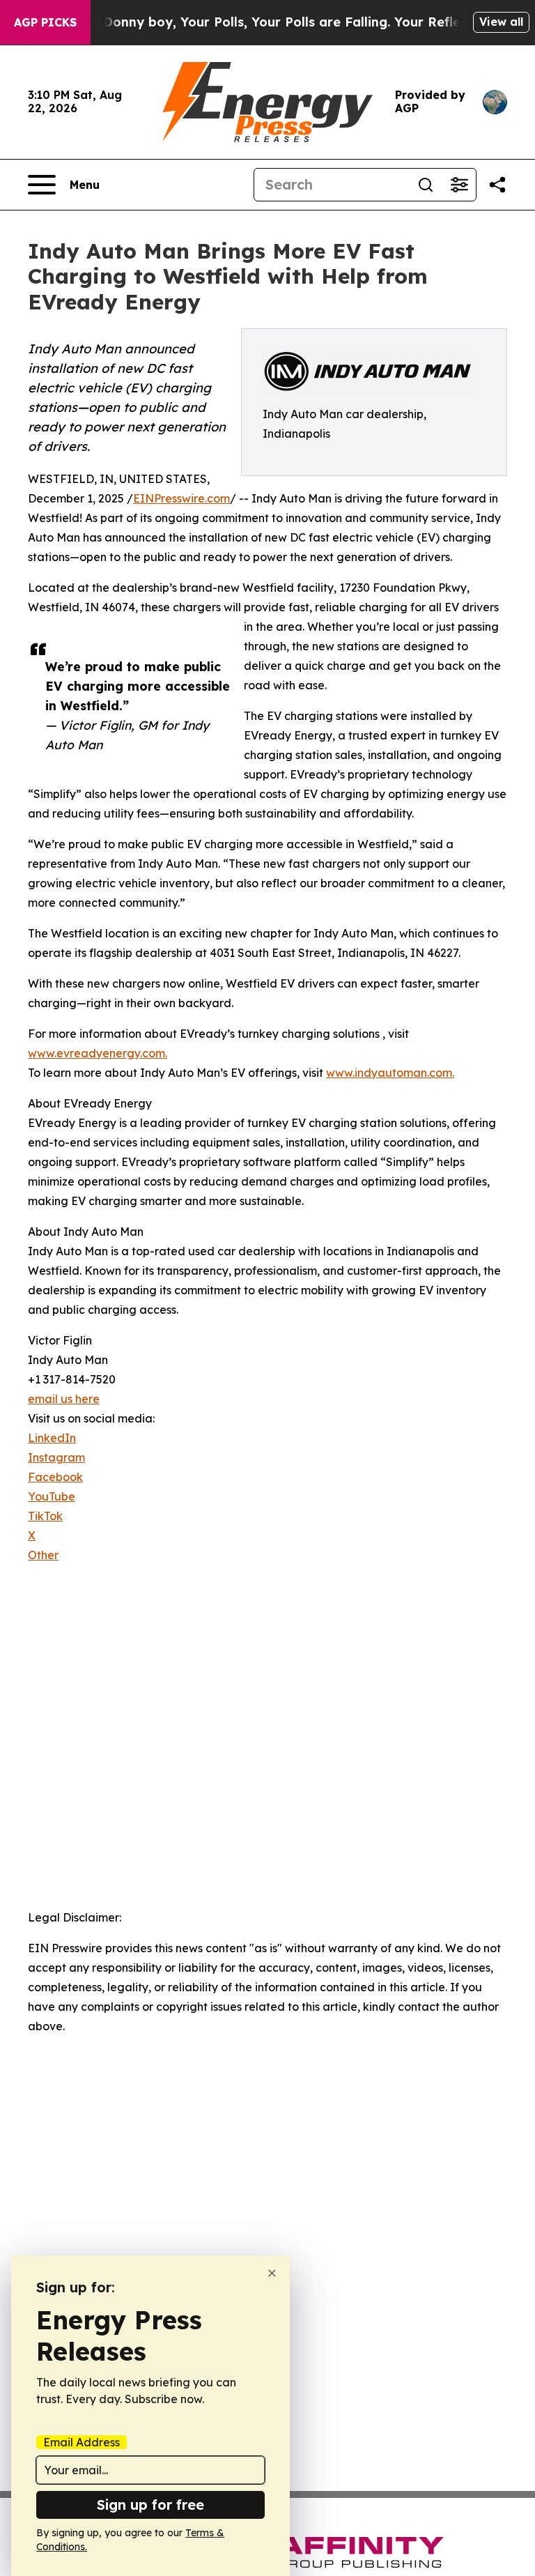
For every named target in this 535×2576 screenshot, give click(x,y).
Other (43, 1555)
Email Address (82, 2442)
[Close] (272, 2273)
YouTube (52, 1496)
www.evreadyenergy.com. (98, 1053)
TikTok (45, 1516)
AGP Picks (45, 22)
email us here (64, 1399)
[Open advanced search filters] (459, 185)
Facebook (55, 1477)
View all (501, 22)
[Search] (426, 185)
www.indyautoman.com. (390, 1073)
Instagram (56, 1457)
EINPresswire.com (181, 498)
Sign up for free (150, 2505)
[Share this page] (497, 185)
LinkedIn (52, 1438)
